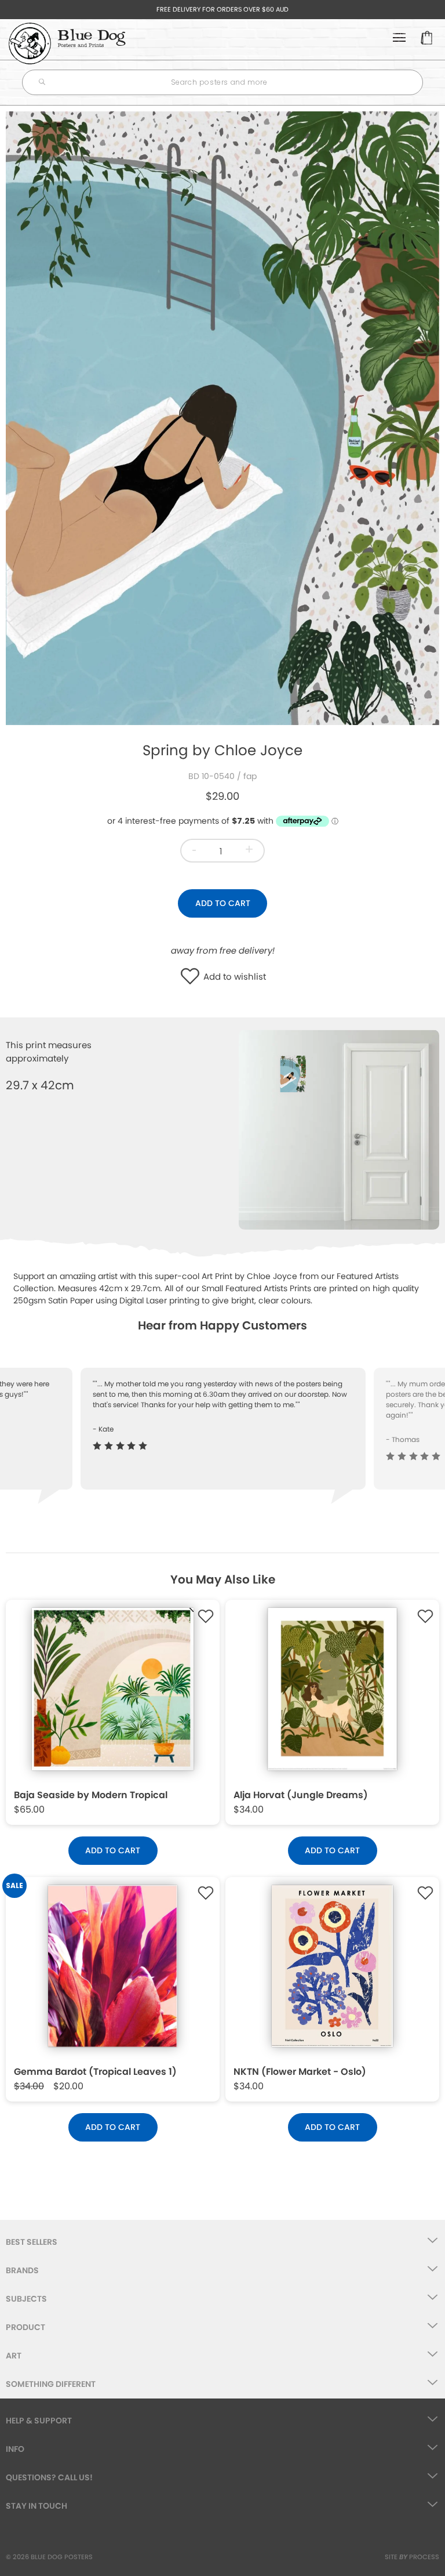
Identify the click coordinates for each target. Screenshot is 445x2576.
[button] (193, 977)
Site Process (412, 2557)
